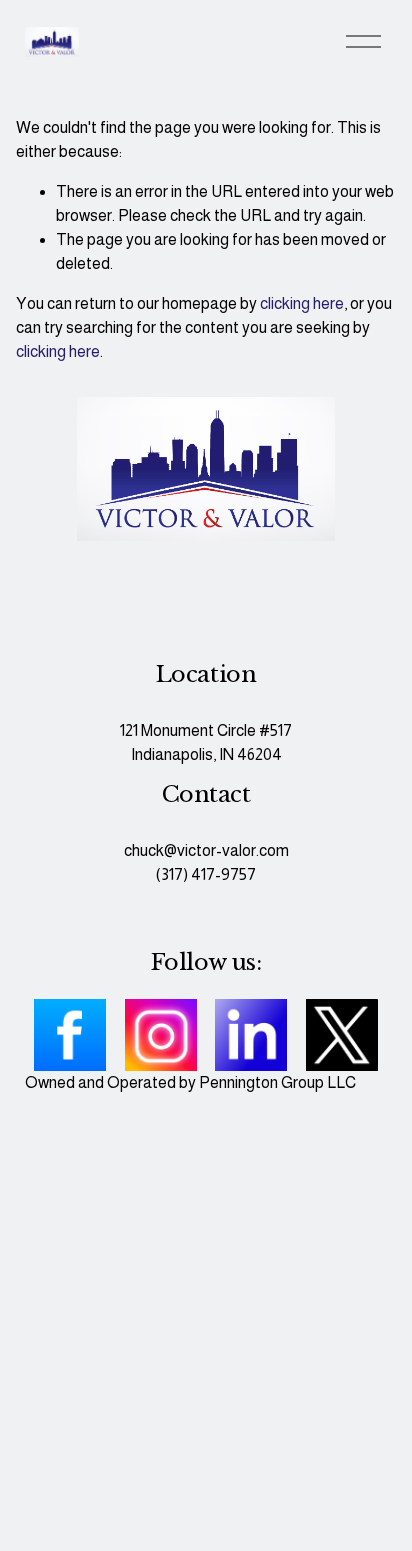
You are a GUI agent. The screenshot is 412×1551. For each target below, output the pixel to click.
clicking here (302, 303)
